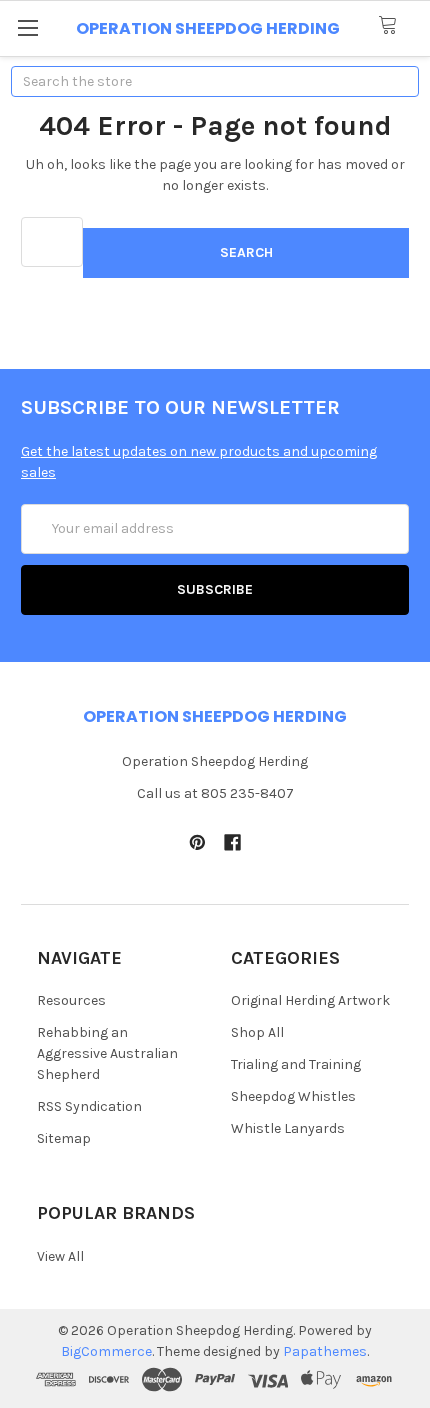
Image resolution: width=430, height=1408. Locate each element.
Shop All (257, 1032)
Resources (71, 1000)
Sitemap (64, 1138)
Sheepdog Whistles (293, 1096)
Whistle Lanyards (288, 1128)
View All (60, 1256)
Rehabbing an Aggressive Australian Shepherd (107, 1053)
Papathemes (325, 1351)
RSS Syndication (89, 1106)
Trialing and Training (296, 1064)
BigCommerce (106, 1351)
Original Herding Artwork (310, 1000)
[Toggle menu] (27, 27)
